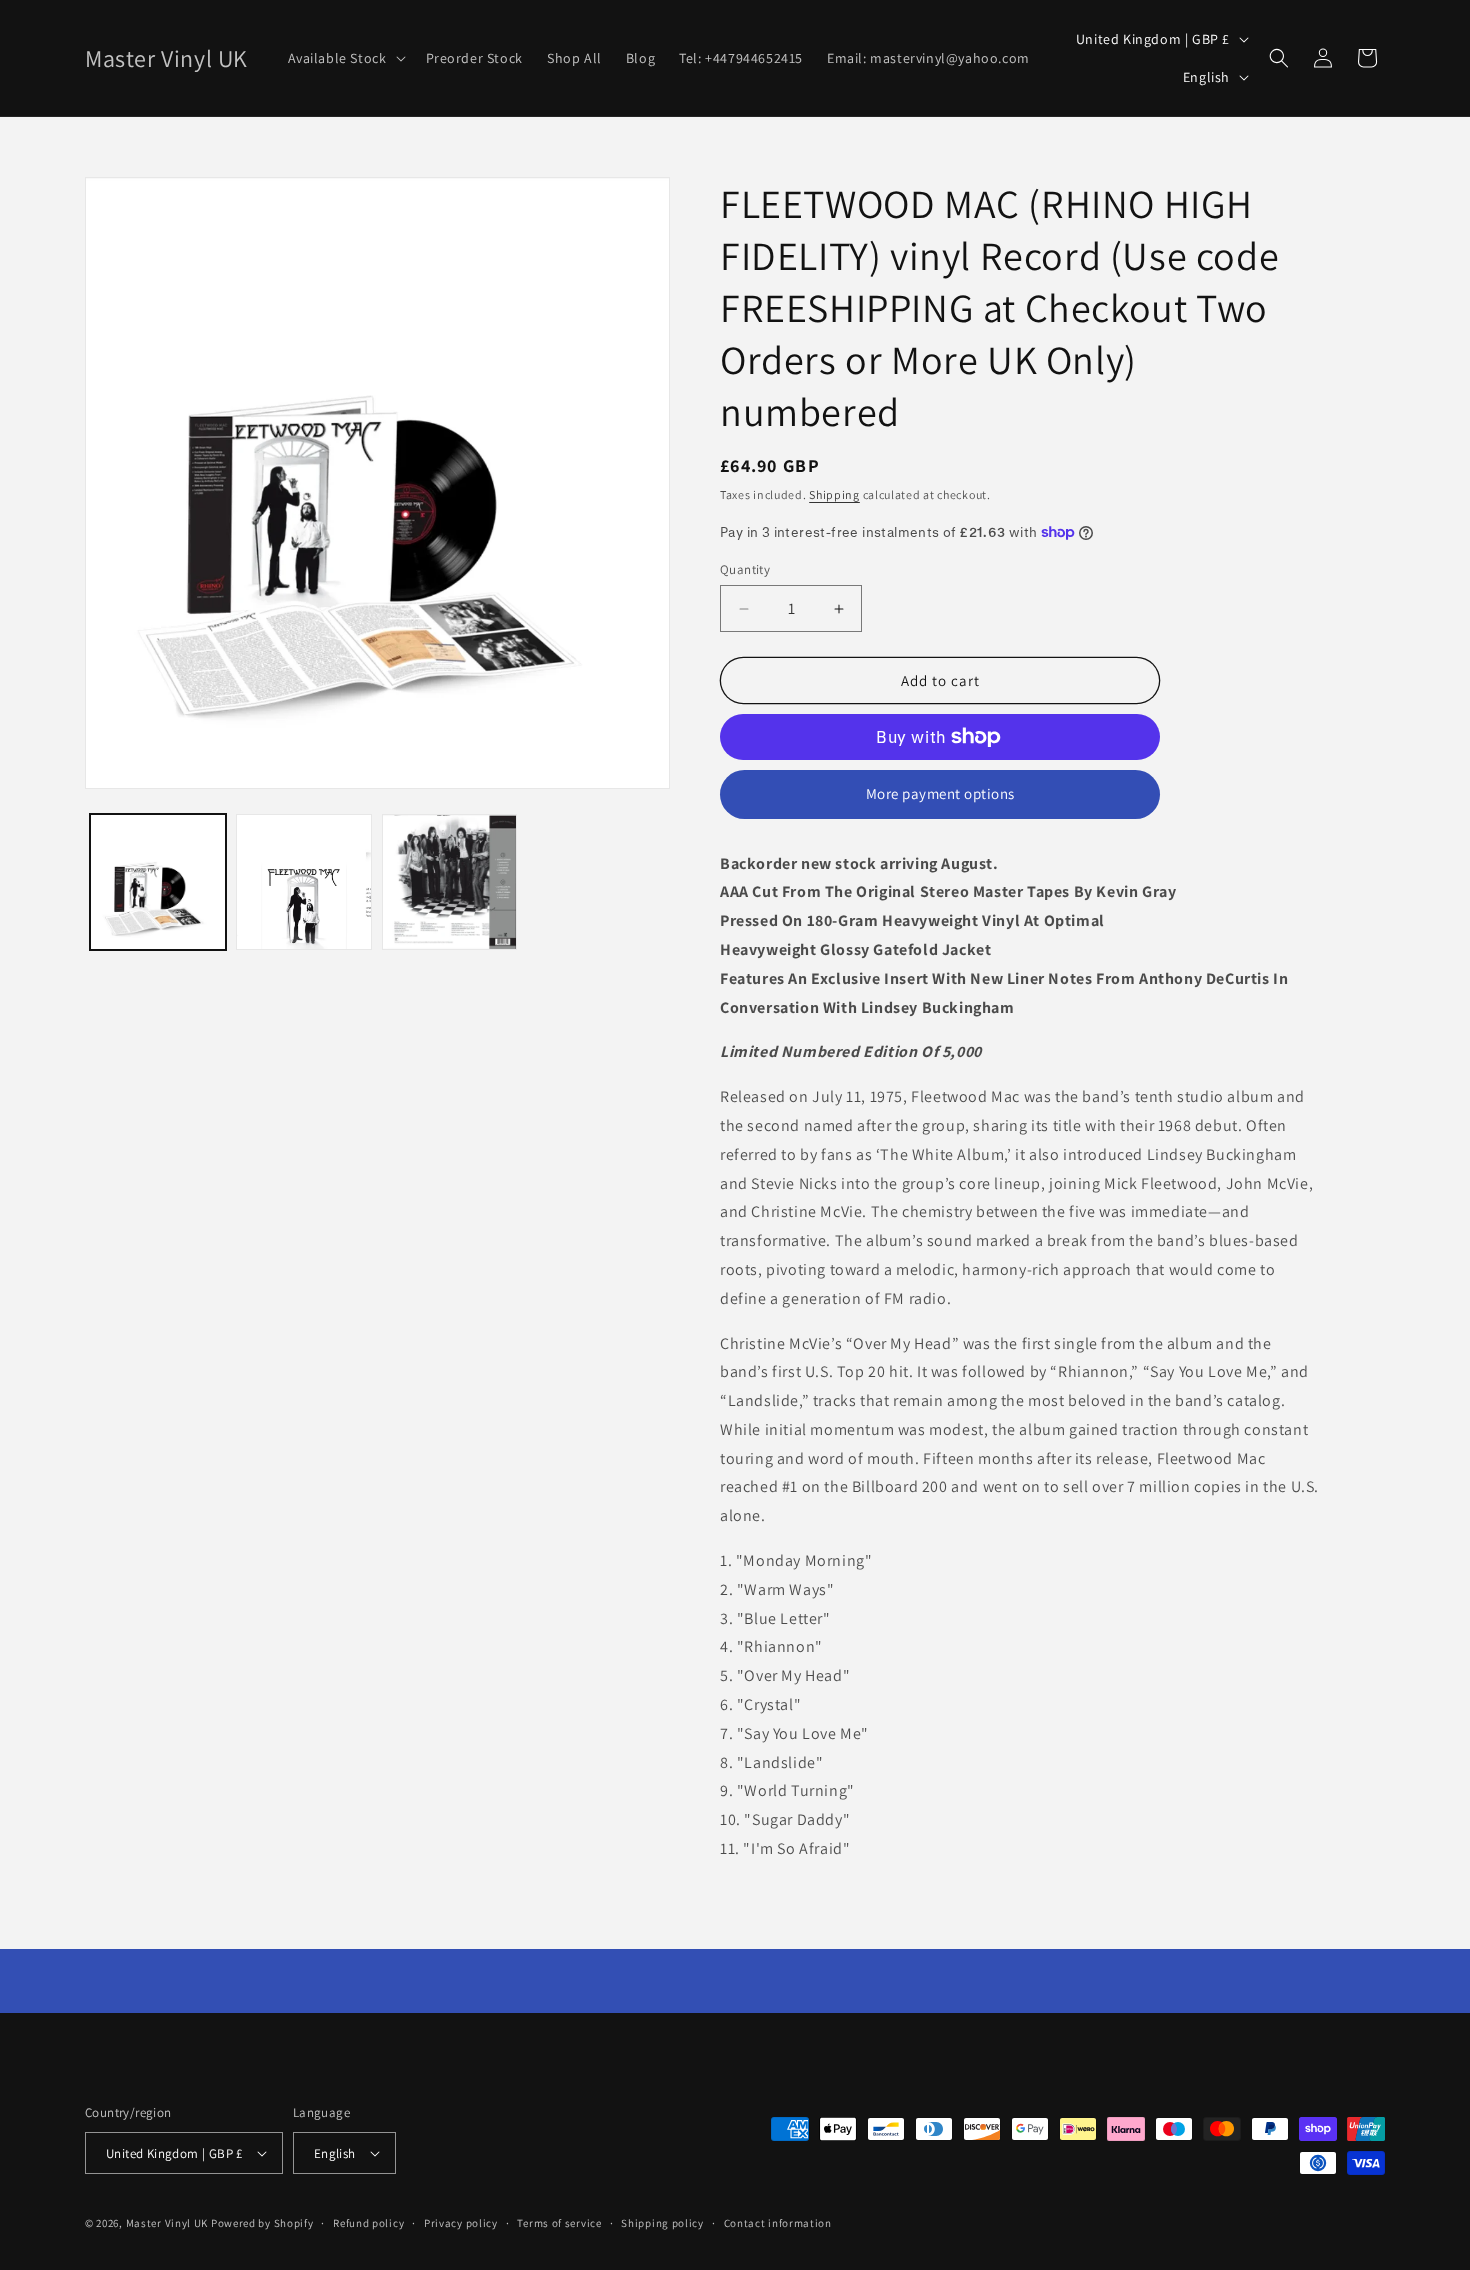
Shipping (834, 494)
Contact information (778, 2223)
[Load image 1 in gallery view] (158, 882)
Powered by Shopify (262, 2223)
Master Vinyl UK (167, 2223)
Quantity (745, 569)
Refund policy (368, 2223)
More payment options (940, 793)
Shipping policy (662, 2223)
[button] (345, 58)
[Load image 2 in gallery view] (304, 882)
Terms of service (559, 2223)
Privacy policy (461, 2223)
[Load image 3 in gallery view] (450, 882)
